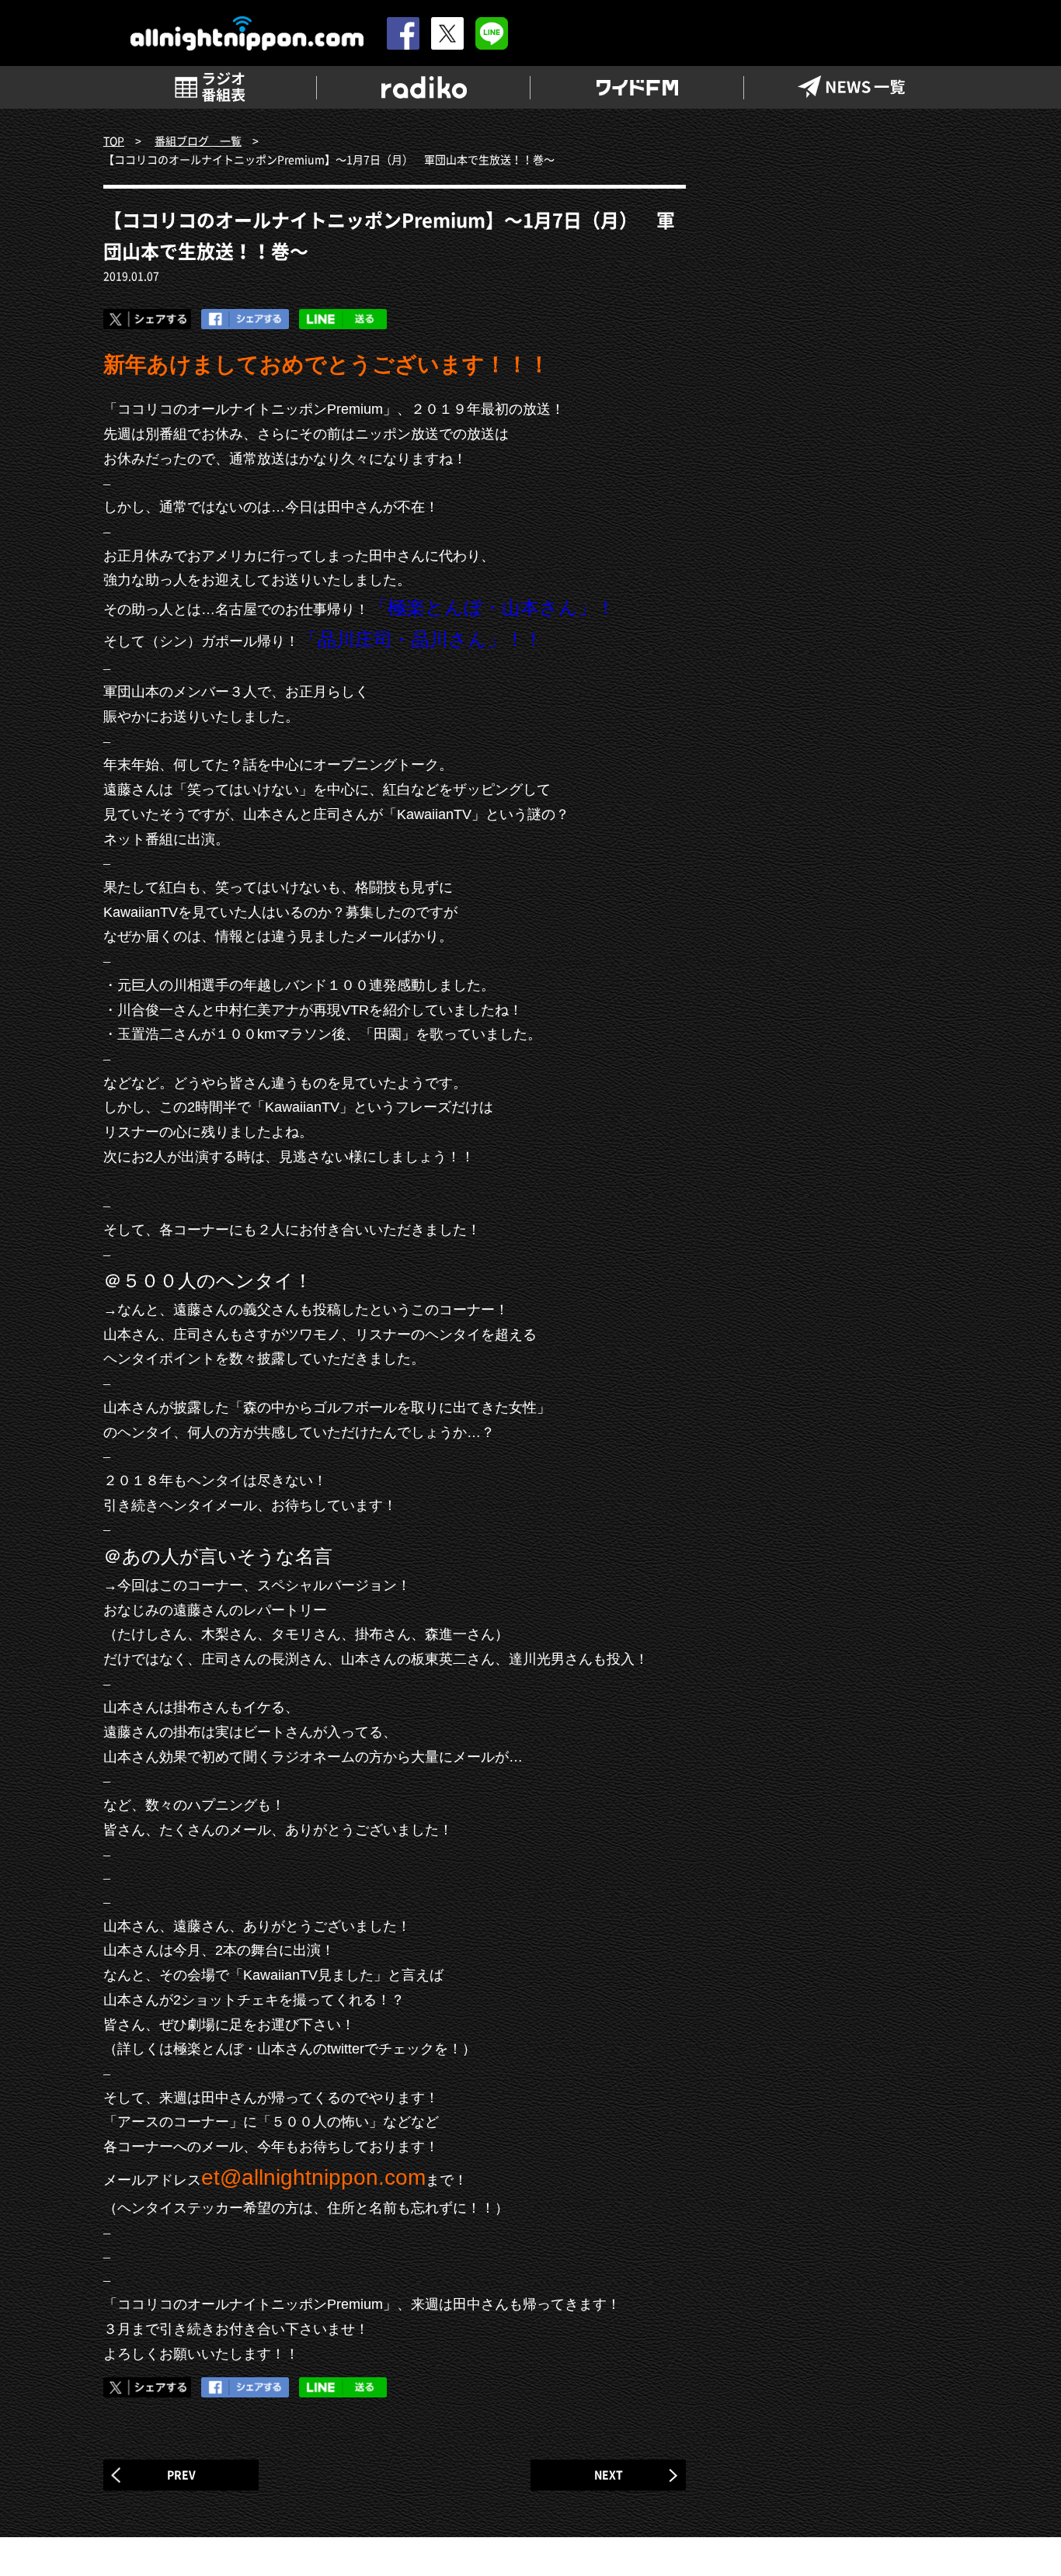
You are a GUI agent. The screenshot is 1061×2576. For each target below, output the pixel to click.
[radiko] (424, 87)
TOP (114, 141)
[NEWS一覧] (851, 87)
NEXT (609, 2474)
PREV (181, 2474)
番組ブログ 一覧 (198, 141)
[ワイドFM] (637, 87)
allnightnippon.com (247, 34)
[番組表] (210, 87)
